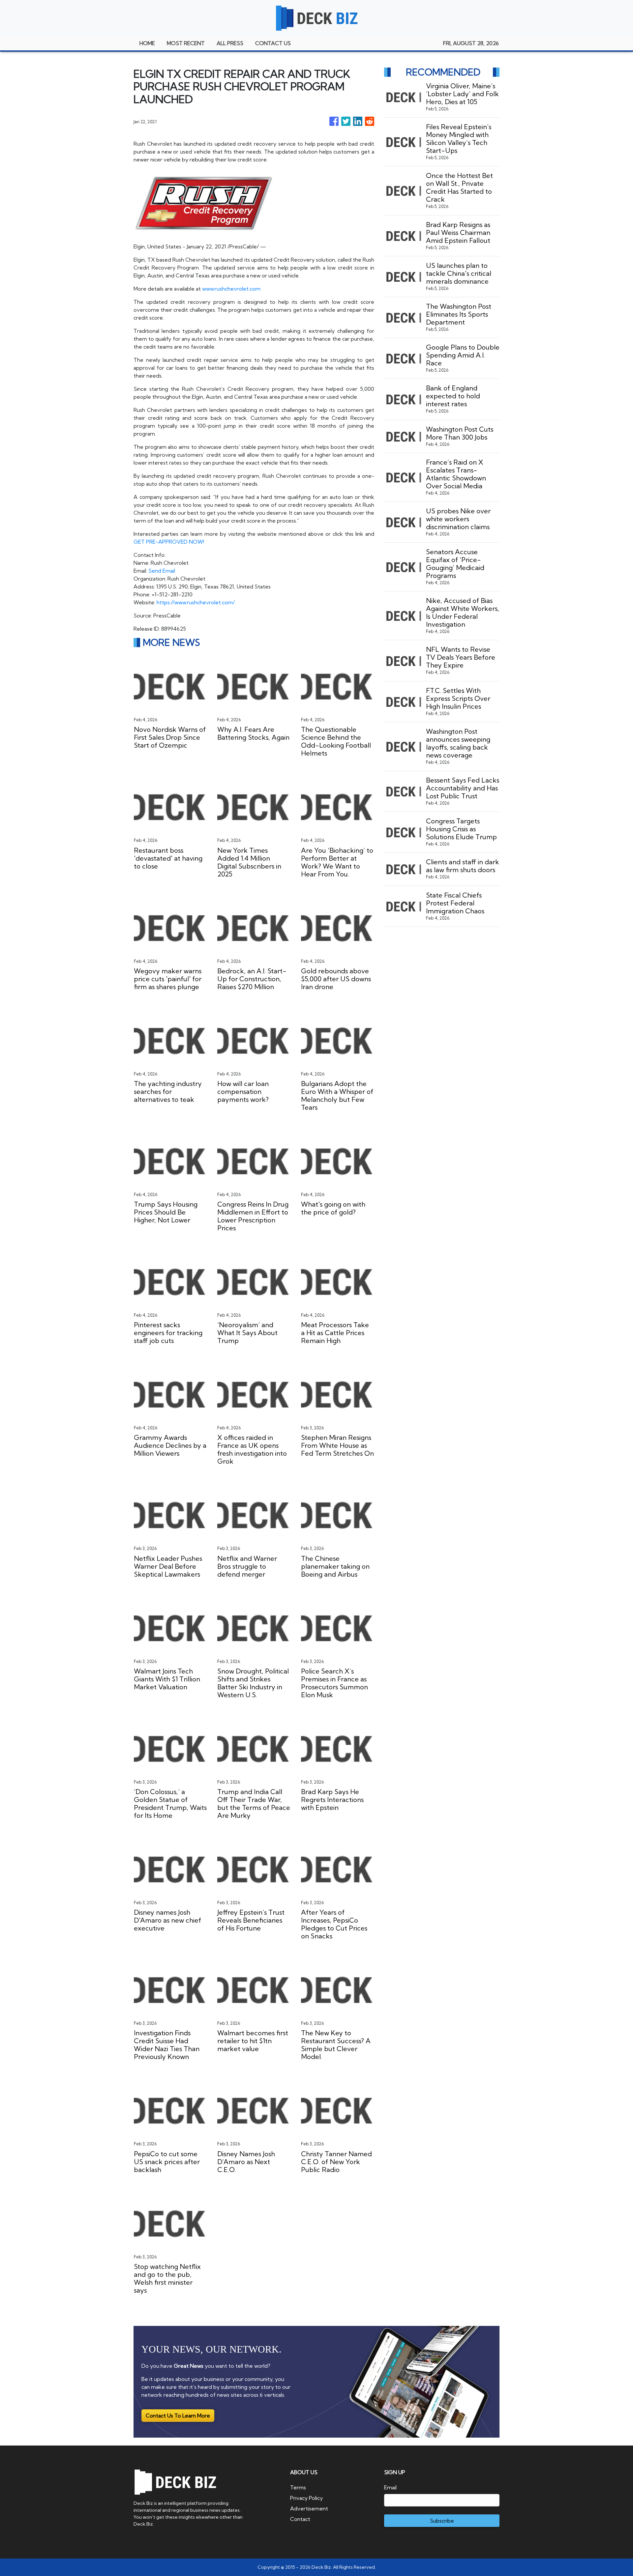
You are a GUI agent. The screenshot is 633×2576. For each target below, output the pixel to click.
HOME (147, 43)
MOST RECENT (186, 43)
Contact (300, 2519)
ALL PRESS (230, 43)
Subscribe (442, 2521)
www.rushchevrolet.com (231, 289)
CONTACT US (273, 43)
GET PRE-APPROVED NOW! (169, 542)
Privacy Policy (306, 2498)
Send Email (162, 571)
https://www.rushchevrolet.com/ (196, 602)
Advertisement (309, 2508)
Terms (298, 2487)
